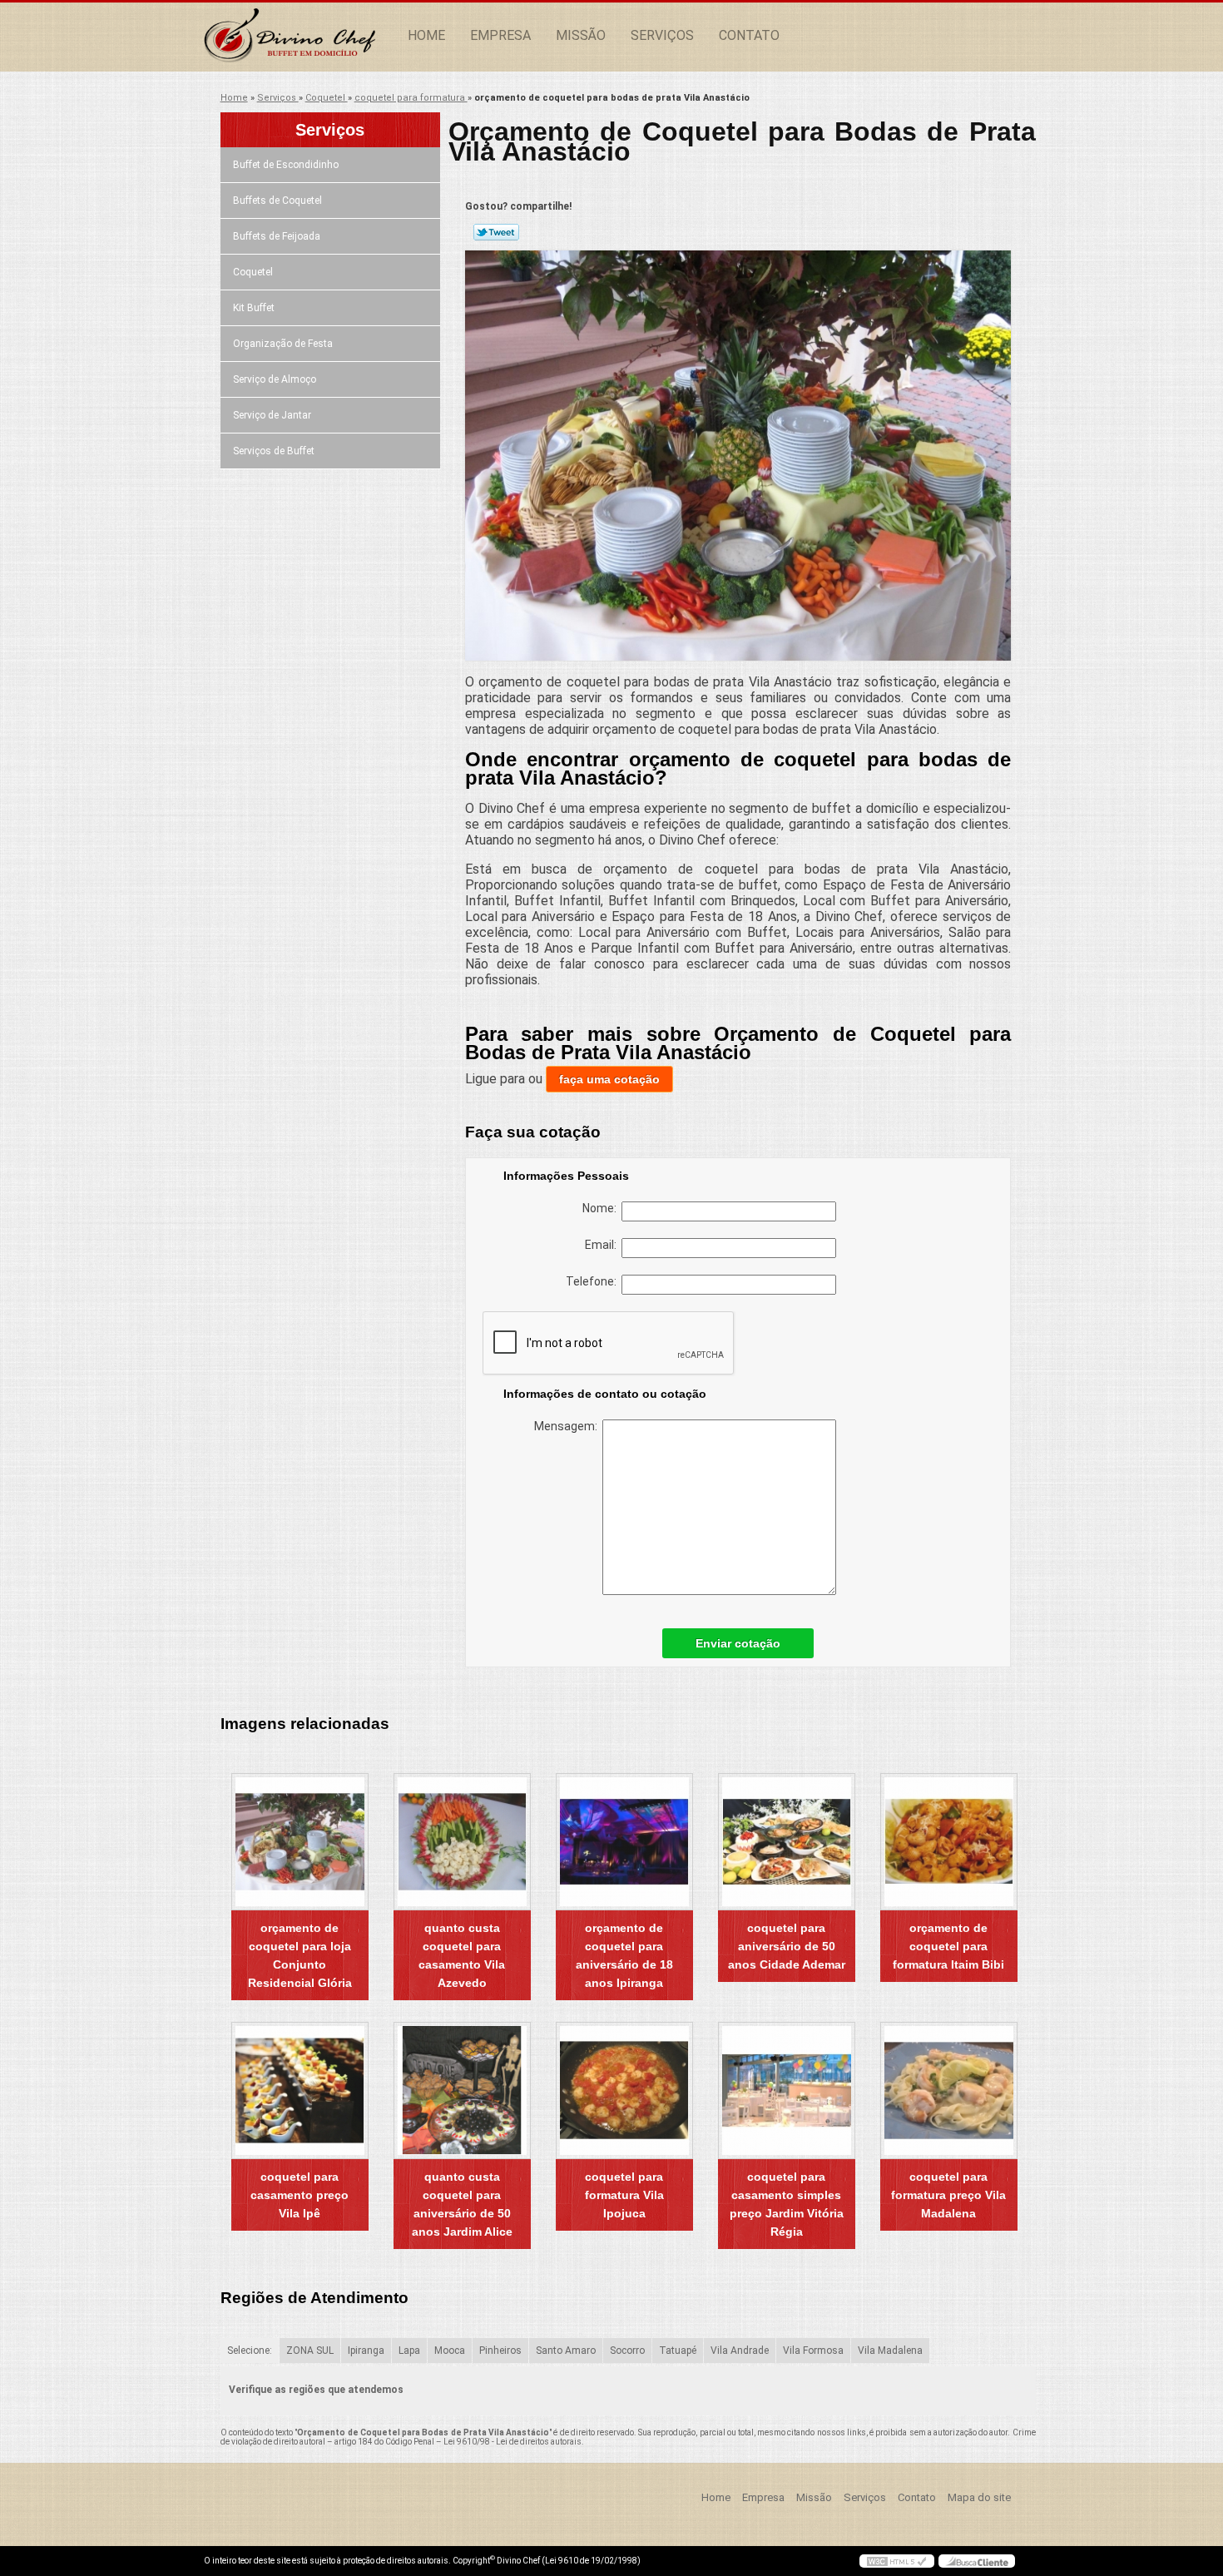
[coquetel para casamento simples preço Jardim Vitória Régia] (787, 2091)
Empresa (500, 35)
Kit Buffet (254, 308)
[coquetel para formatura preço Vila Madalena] (949, 2091)
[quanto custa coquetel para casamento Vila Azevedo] (462, 1842)
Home (426, 35)
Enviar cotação (738, 1643)
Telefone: (594, 1281)
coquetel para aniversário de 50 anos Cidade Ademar (787, 1946)
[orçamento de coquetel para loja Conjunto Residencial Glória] (300, 1842)
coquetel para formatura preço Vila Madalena (948, 2195)
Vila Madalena (890, 2351)
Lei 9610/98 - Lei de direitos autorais (512, 2442)
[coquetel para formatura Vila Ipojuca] (624, 2091)
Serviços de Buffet (274, 451)
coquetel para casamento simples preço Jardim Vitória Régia (787, 2204)
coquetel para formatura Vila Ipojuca (624, 2195)
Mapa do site (979, 2497)
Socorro (627, 2351)
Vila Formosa (813, 2351)
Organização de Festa (283, 344)
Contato (749, 35)
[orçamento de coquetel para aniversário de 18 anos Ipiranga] (624, 1842)
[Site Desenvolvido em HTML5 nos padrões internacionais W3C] (897, 2561)
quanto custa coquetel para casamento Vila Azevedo (462, 1955)
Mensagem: (568, 1426)
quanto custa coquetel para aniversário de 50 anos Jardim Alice (462, 2204)
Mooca (450, 2351)
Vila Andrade (740, 2351)
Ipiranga (366, 2351)
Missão (581, 35)
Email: (603, 1245)
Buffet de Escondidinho (286, 165)
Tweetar (496, 232)
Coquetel (253, 272)
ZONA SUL (310, 2351)
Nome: (602, 1208)
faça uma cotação (609, 1079)
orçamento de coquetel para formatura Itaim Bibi (948, 1946)
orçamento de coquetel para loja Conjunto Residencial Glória (300, 1955)
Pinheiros (500, 2351)
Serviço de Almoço (275, 379)
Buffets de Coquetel (277, 201)
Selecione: (250, 2351)
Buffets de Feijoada (277, 236)
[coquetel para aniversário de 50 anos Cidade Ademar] (787, 1842)
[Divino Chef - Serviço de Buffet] (300, 36)
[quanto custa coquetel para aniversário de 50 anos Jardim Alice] (462, 2091)
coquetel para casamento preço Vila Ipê (300, 2195)
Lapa (409, 2351)
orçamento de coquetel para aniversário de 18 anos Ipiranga (624, 1955)
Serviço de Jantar (272, 415)
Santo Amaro (566, 2351)
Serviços (662, 35)
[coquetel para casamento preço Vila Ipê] (300, 2091)
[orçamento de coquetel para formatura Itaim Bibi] (949, 1842)
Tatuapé (678, 2351)
